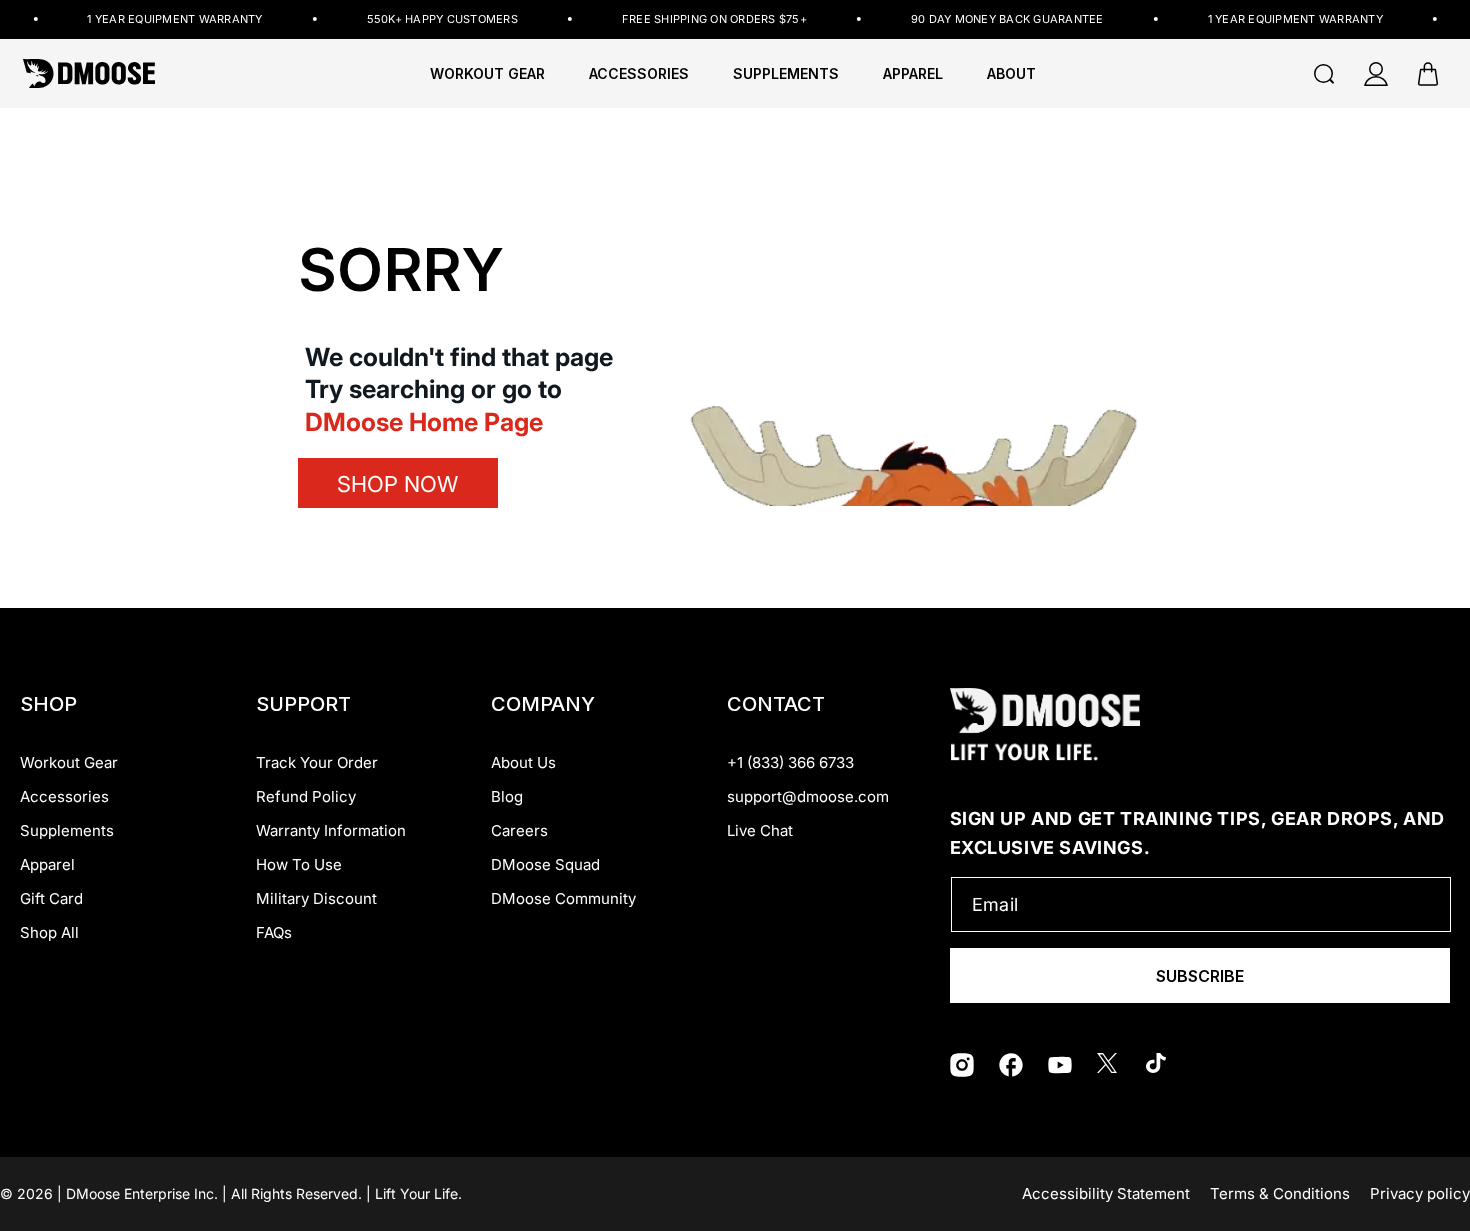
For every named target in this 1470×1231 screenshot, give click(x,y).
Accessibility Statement (1106, 1193)
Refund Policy (306, 796)
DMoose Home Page (424, 422)
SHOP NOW (397, 484)
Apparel (47, 864)
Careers (519, 830)
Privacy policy (1420, 1193)
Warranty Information (331, 830)
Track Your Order (317, 762)
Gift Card (51, 898)
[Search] (1324, 74)
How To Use (299, 864)
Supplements (67, 830)
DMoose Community (563, 898)
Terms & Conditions (1280, 1193)
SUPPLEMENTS (786, 74)
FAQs (274, 932)
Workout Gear (487, 74)
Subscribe (1200, 976)
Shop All (49, 932)
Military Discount (316, 898)
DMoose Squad (545, 864)
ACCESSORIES (639, 74)
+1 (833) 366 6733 (790, 762)
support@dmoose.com (808, 796)
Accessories (64, 796)
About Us (523, 762)
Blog (507, 796)
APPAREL (913, 74)
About (1011, 74)
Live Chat (760, 830)
